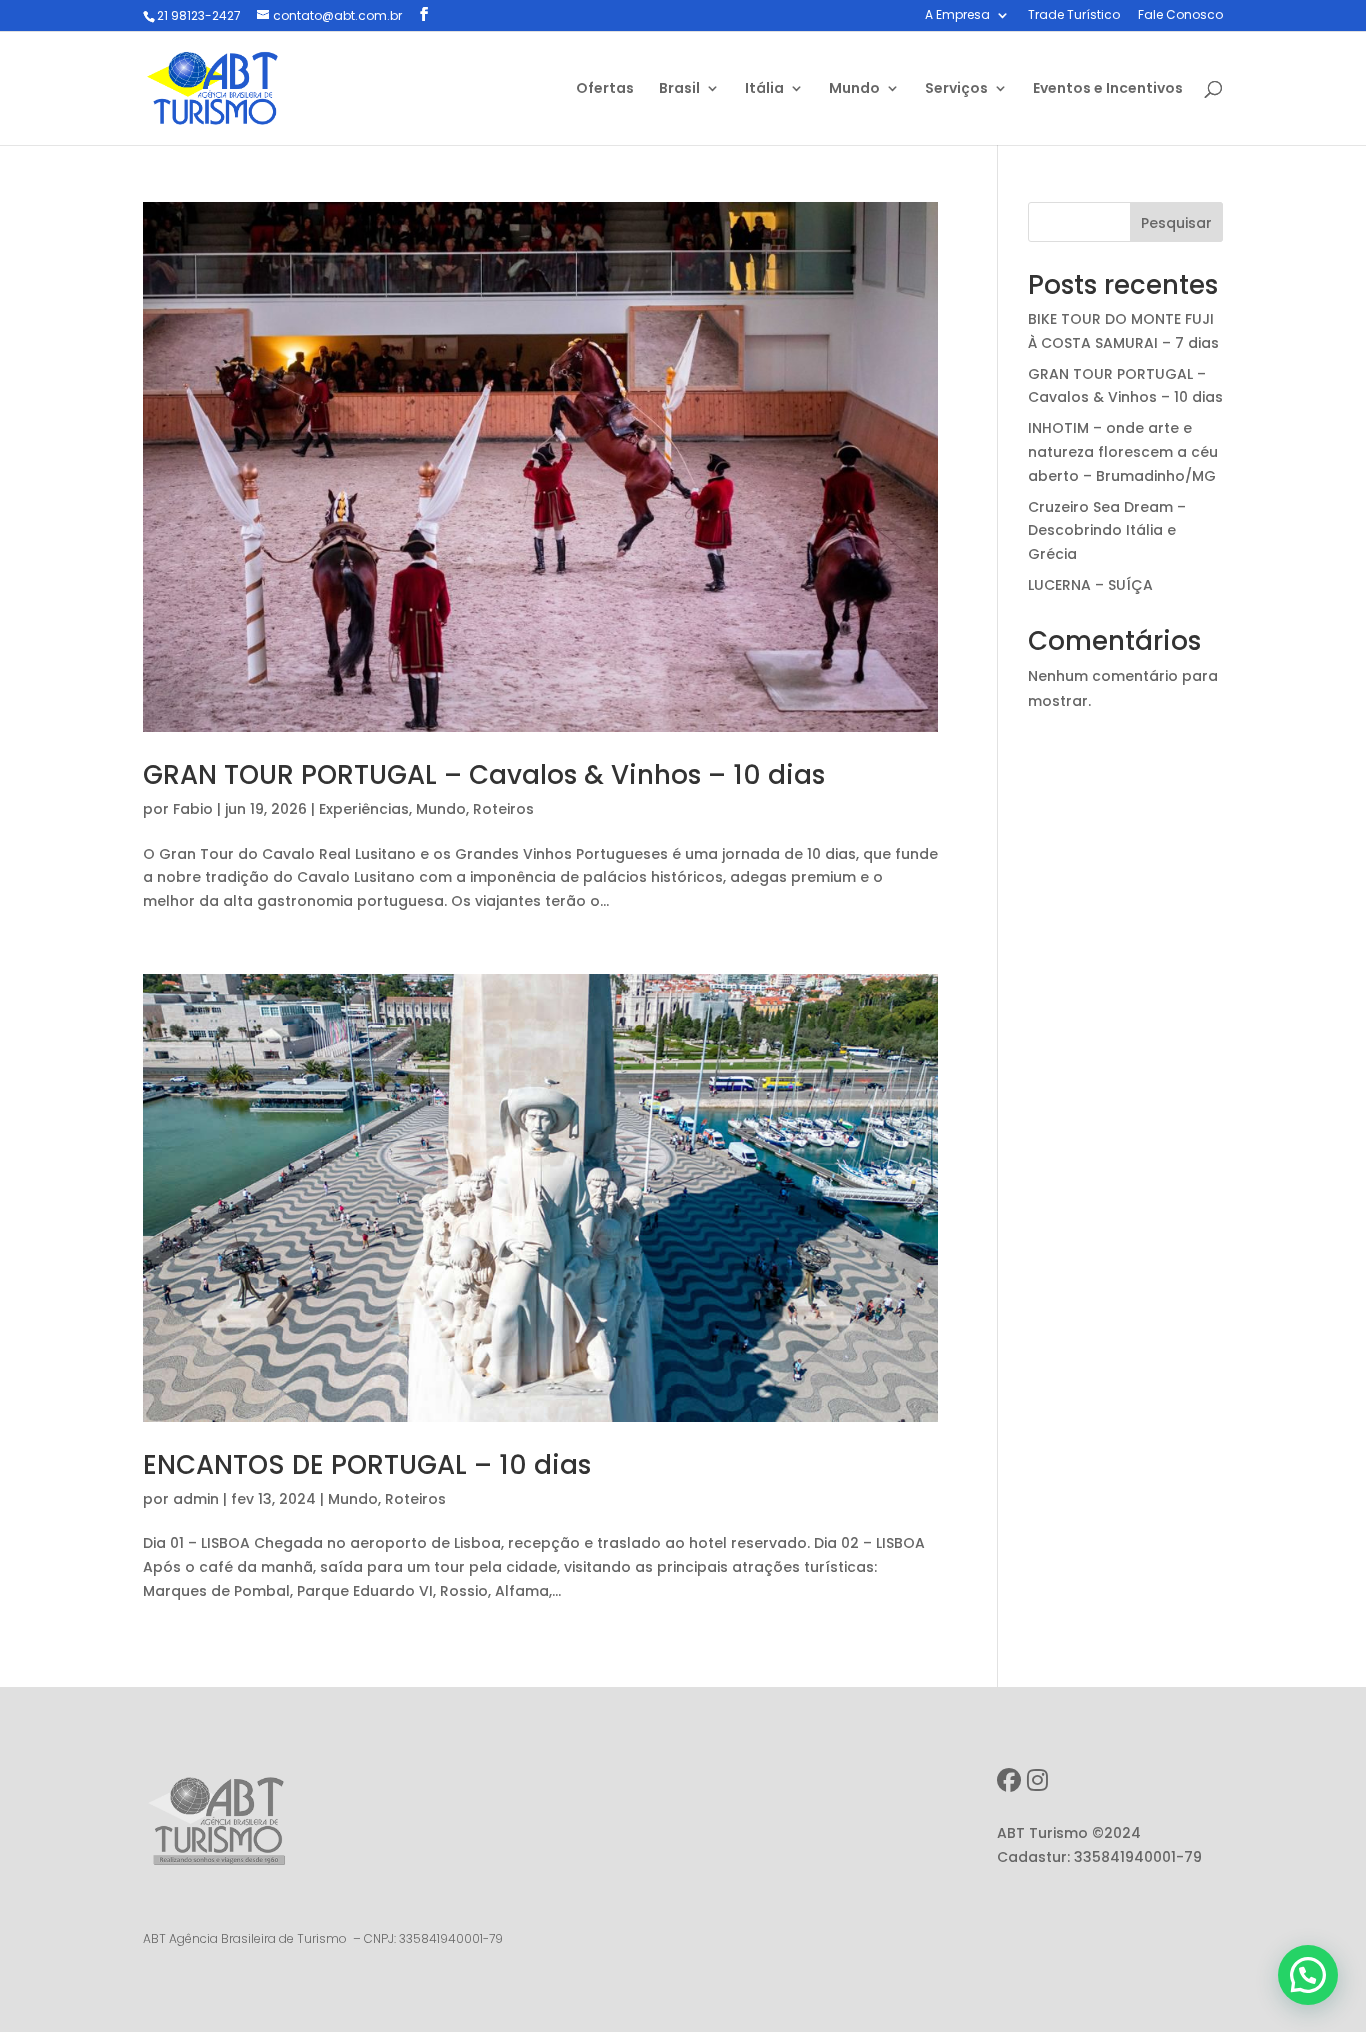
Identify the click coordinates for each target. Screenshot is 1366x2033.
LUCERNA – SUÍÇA (1090, 585)
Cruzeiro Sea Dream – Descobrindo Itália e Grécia (1107, 531)
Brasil (679, 89)
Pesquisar (1176, 223)
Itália (764, 89)
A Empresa (957, 16)
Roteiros (503, 809)
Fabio (193, 809)
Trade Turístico (1074, 16)
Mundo (854, 89)
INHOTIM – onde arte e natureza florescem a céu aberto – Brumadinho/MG (1123, 452)
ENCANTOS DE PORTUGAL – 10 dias (367, 1465)
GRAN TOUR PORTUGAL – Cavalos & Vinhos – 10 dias (484, 775)
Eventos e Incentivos (1108, 89)
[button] (1308, 1975)
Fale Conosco (1180, 16)
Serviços (956, 89)
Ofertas (605, 89)
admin (196, 1499)
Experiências (364, 809)
